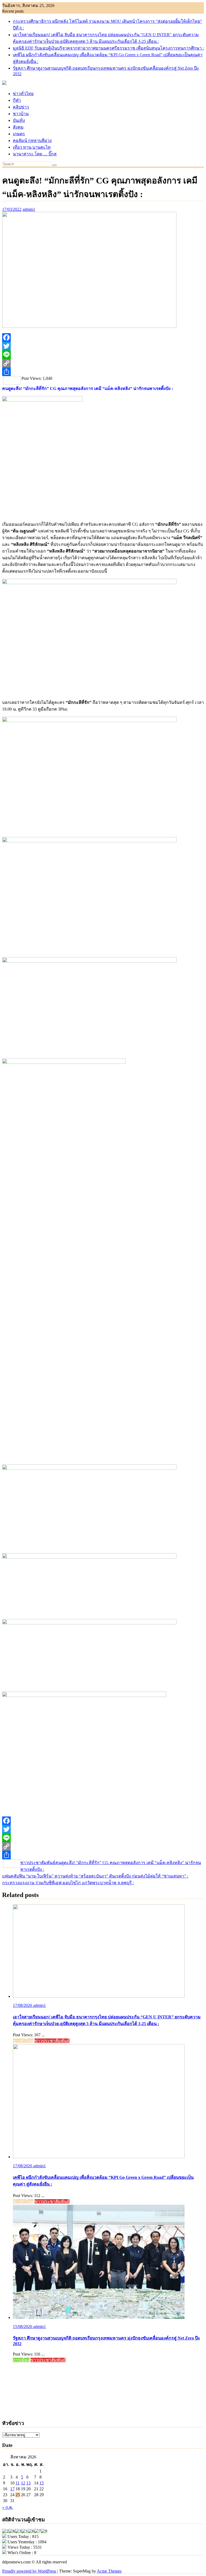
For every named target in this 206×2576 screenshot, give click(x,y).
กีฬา (17, 100)
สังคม (18, 127)
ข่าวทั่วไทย (23, 94)
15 (42, 2483)
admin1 (29, 209)
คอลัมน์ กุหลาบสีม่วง (32, 140)
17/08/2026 (23, 2005)
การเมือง (21, 2360)
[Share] (103, 372)
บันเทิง (19, 120)
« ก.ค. (8, 2507)
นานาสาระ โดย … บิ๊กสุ (35, 154)
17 (12, 2489)
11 (18, 2483)
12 (23, 2483)
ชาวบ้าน (21, 114)
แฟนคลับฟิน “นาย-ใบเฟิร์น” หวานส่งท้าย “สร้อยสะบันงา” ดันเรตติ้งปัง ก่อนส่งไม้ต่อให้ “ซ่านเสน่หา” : (95, 1876)
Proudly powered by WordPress (29, 2571)
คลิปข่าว (21, 107)
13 (28, 2483)
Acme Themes (109, 2571)
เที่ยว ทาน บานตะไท (32, 147)
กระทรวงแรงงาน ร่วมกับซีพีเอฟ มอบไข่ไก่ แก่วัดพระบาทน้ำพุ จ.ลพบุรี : (68, 1883)
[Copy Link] (103, 363)
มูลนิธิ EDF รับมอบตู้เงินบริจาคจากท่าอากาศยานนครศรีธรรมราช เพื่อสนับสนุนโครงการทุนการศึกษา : (108, 48)
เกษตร (19, 134)
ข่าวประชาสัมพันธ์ (38, 1863)
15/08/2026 (23, 2327)
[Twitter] (103, 346)
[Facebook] (103, 337)
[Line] (103, 355)
